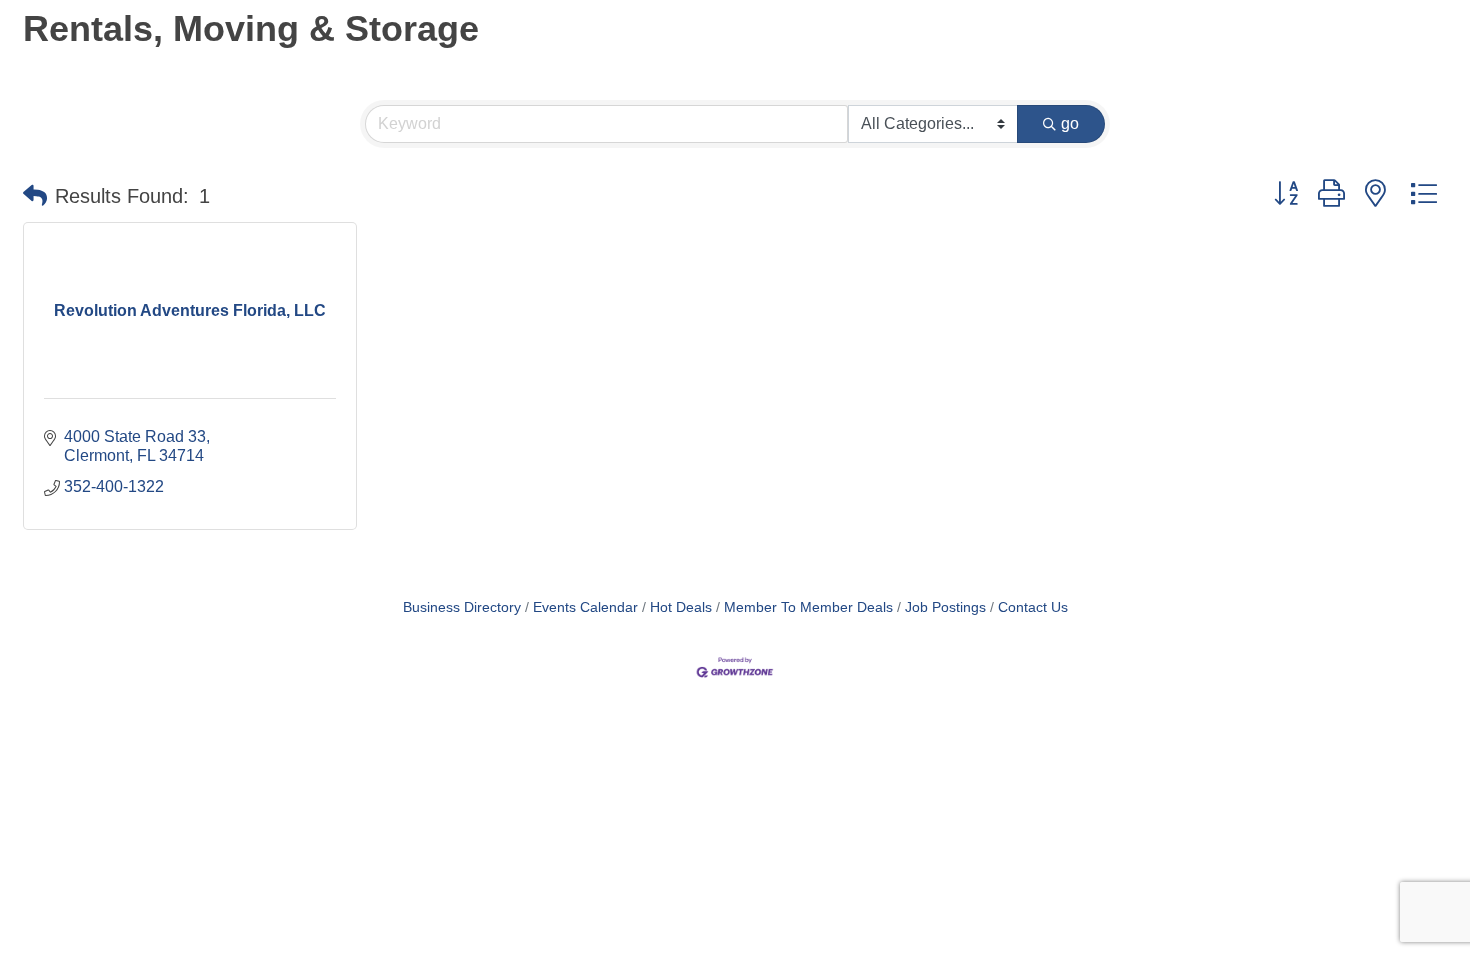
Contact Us (1033, 607)
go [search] (1070, 123)
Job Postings (945, 607)
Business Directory (462, 607)
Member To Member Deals (808, 607)
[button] (35, 196)
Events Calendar (585, 607)
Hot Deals (681, 607)
